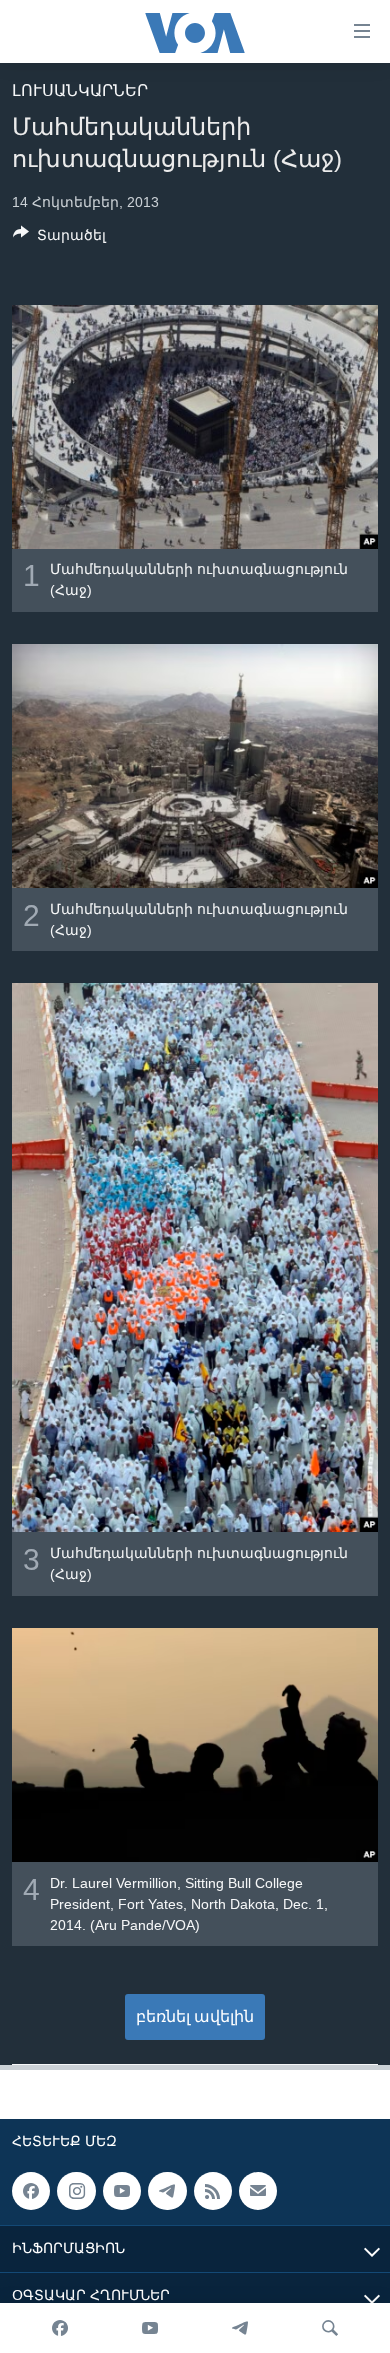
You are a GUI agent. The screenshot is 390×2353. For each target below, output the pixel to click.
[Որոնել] (330, 2328)
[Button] (59, 238)
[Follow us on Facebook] (31, 2191)
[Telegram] (240, 2328)
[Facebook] (60, 2328)
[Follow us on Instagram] (76, 2191)
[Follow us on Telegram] (167, 2191)
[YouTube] (150, 2328)
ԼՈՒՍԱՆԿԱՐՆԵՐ (80, 90)
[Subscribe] (258, 2191)
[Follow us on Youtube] (122, 2191)
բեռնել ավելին (195, 2016)
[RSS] (213, 2191)
